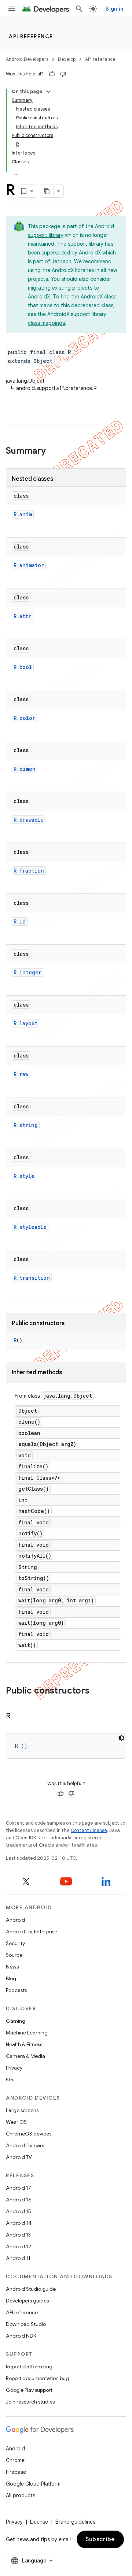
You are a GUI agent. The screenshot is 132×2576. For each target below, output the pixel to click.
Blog (11, 1978)
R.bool (23, 667)
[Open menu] (12, 9)
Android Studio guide (31, 2289)
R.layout (25, 1023)
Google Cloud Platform (33, 2484)
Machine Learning (27, 2033)
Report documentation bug (37, 2378)
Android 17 (19, 2188)
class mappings (46, 323)
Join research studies (30, 2402)
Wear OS (16, 2122)
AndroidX (90, 253)
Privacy (14, 2068)
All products (21, 2495)
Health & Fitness (24, 2044)
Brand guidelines (75, 2522)
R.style (24, 1176)
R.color (24, 718)
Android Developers (27, 59)
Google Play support (29, 2390)
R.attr (22, 616)
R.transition (32, 1278)
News (12, 1967)
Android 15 (19, 2211)
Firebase (16, 2472)
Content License (89, 1830)
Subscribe (100, 2539)
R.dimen (25, 769)
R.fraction (29, 871)
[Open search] (79, 9)
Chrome (15, 2460)
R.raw (21, 1074)
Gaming (16, 2021)
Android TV (19, 2157)
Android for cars (25, 2145)
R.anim (23, 514)
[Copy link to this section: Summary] (53, 451)
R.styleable (30, 1227)
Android (15, 1920)
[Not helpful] (63, 74)
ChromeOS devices (29, 2134)
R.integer (27, 972)
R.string (26, 1125)
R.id (20, 921)
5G (10, 2079)
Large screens (22, 2110)
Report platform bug (29, 2367)
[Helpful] (52, 74)
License (39, 2522)
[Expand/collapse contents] (48, 92)
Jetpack (61, 261)
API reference (31, 36)
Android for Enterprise (32, 1932)
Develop (67, 59)
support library (46, 235)
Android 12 (19, 2246)
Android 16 (19, 2200)
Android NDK (21, 2336)
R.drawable (29, 820)
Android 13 (18, 2235)
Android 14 (19, 2223)
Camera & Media (25, 2056)
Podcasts (16, 1990)
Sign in (114, 9)
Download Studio (26, 2324)
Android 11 (18, 2258)
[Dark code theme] (121, 1738)
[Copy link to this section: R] (18, 1717)
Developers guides (27, 2301)
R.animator (29, 565)
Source (14, 1955)
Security (15, 1943)
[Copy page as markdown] (47, 191)
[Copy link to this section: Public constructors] (97, 1691)
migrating (39, 288)
